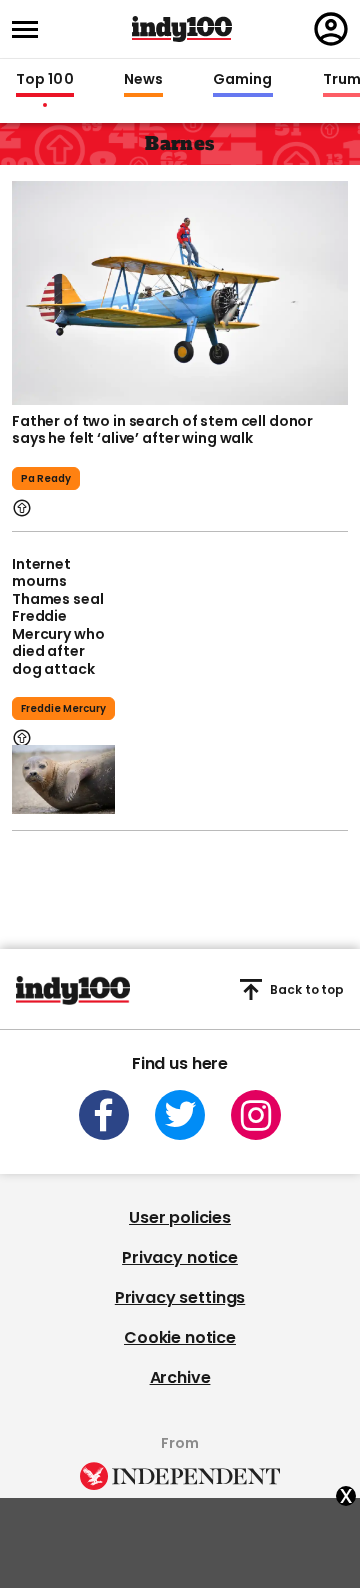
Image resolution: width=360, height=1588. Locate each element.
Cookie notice (180, 1337)
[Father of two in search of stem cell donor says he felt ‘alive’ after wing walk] (180, 291)
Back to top (307, 989)
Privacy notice (180, 1257)
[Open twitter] (180, 1115)
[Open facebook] (104, 1115)
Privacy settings (180, 1297)
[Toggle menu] (31, 29)
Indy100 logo (182, 29)
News (143, 80)
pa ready (46, 478)
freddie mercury (63, 708)
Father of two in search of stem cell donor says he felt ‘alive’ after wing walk (162, 430)
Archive (180, 1377)
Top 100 (45, 80)
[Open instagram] (256, 1115)
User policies (180, 1217)
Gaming (243, 80)
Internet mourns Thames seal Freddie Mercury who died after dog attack (58, 616)
